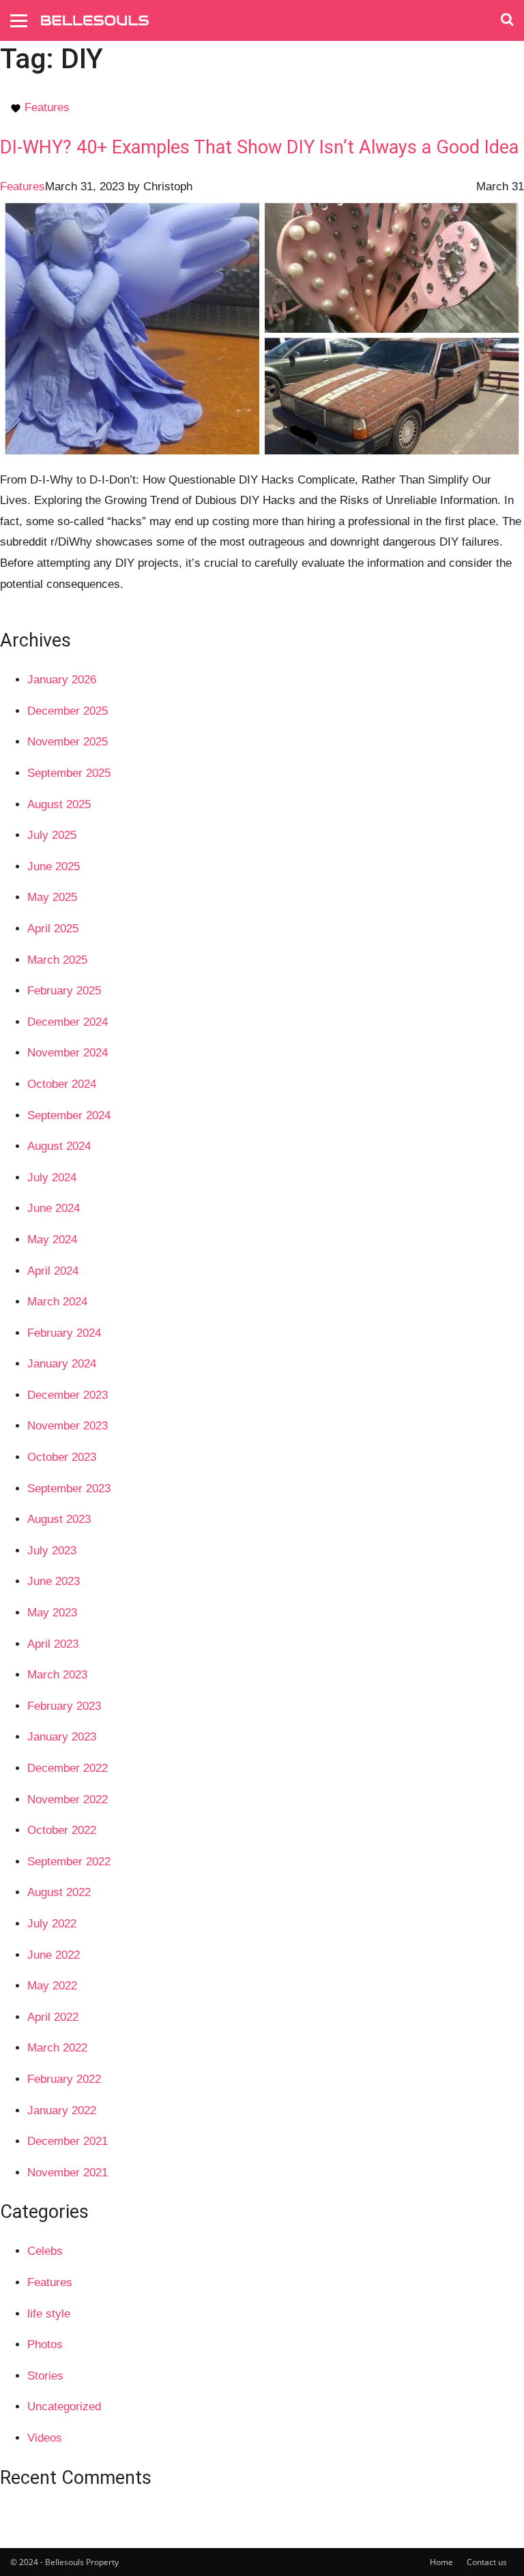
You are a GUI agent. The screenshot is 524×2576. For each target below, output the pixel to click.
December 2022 (68, 1768)
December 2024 (68, 1022)
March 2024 (57, 1302)
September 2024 (69, 1115)
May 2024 (52, 1240)
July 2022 (52, 1924)
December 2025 (68, 711)
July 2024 (52, 1178)
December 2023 (68, 1395)
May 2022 (52, 1986)
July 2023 (52, 1551)
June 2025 (54, 867)
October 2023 (62, 1457)
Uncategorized (64, 2407)
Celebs (45, 2251)
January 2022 (62, 2111)
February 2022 (64, 2079)
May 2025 (52, 897)
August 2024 (59, 1146)
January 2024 (62, 1364)
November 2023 (68, 1426)
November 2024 (68, 1053)
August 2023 (59, 1519)
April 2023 (53, 1644)
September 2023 (69, 1489)
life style (49, 2314)
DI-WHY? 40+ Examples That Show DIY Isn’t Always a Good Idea (259, 147)
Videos (45, 2438)
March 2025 (57, 960)
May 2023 (52, 1613)
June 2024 (54, 1208)
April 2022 (53, 2017)
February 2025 (64, 991)
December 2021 (68, 2141)
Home (441, 2562)
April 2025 (53, 929)
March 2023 (57, 1675)
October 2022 (62, 1830)
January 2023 (62, 1737)
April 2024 (53, 1271)
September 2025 (69, 773)
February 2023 (64, 1706)
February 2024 (64, 1333)
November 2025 (68, 742)
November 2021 (68, 2173)
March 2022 (57, 2048)
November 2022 (68, 1800)
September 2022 (69, 1862)
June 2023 (54, 1581)
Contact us (487, 2562)
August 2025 (59, 804)
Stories (45, 2376)
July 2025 (52, 835)
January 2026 (62, 680)
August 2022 (59, 1892)
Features (47, 107)
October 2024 (62, 1084)
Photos (45, 2344)
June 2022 (54, 1955)
